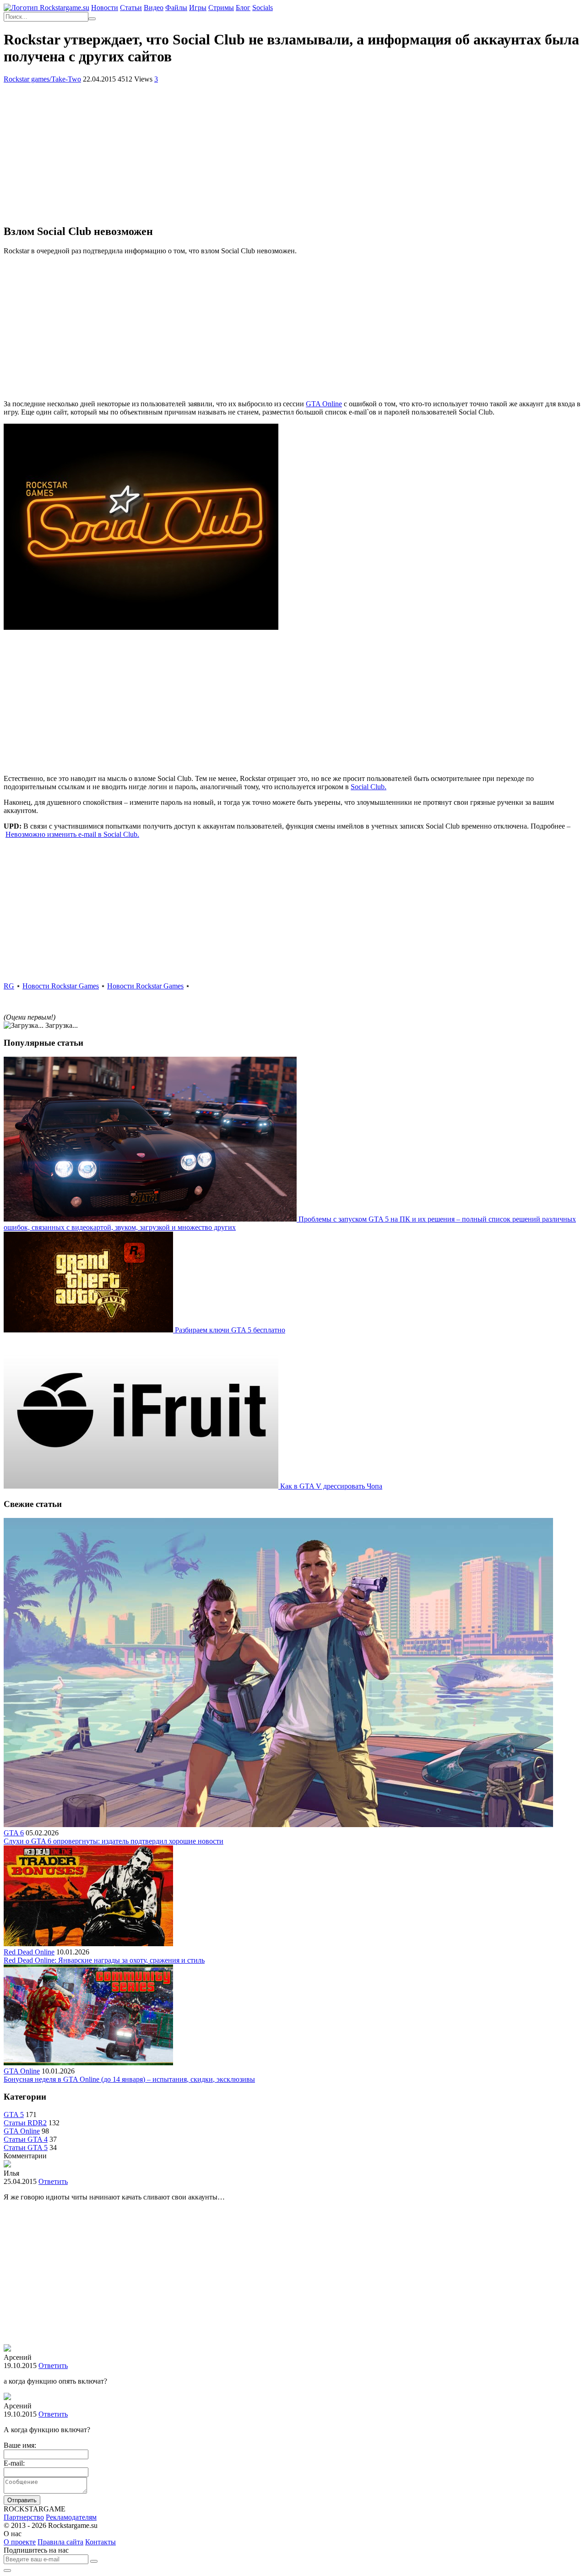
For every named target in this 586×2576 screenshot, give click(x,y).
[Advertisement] (293, 152)
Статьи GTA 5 (26, 2148)
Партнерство (24, 2517)
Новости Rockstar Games (61, 986)
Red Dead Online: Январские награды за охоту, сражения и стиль (104, 1960)
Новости (105, 8)
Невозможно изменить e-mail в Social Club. (72, 834)
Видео (154, 8)
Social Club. (369, 787)
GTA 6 (14, 1833)
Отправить (22, 2500)
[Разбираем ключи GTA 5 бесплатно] (89, 1330)
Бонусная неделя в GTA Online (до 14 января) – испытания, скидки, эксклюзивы (129, 2079)
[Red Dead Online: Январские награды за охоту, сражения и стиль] (88, 1944)
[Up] (7, 2571)
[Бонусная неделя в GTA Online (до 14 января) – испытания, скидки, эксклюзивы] (88, 2063)
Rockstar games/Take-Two (42, 79)
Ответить (53, 2181)
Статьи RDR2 (25, 2123)
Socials (263, 8)
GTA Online (324, 404)
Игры (198, 8)
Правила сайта (60, 2542)
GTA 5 (14, 2115)
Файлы (176, 8)
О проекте (20, 2542)
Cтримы (221, 8)
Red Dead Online (29, 1952)
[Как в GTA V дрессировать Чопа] (142, 1486)
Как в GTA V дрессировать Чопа (331, 1486)
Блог (243, 8)
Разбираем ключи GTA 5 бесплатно (230, 1330)
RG (9, 986)
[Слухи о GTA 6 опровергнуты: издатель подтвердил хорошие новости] (278, 1825)
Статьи (131, 8)
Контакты (100, 2542)
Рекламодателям (71, 2517)
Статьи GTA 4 (26, 2139)
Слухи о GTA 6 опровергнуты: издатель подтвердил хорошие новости (114, 1841)
